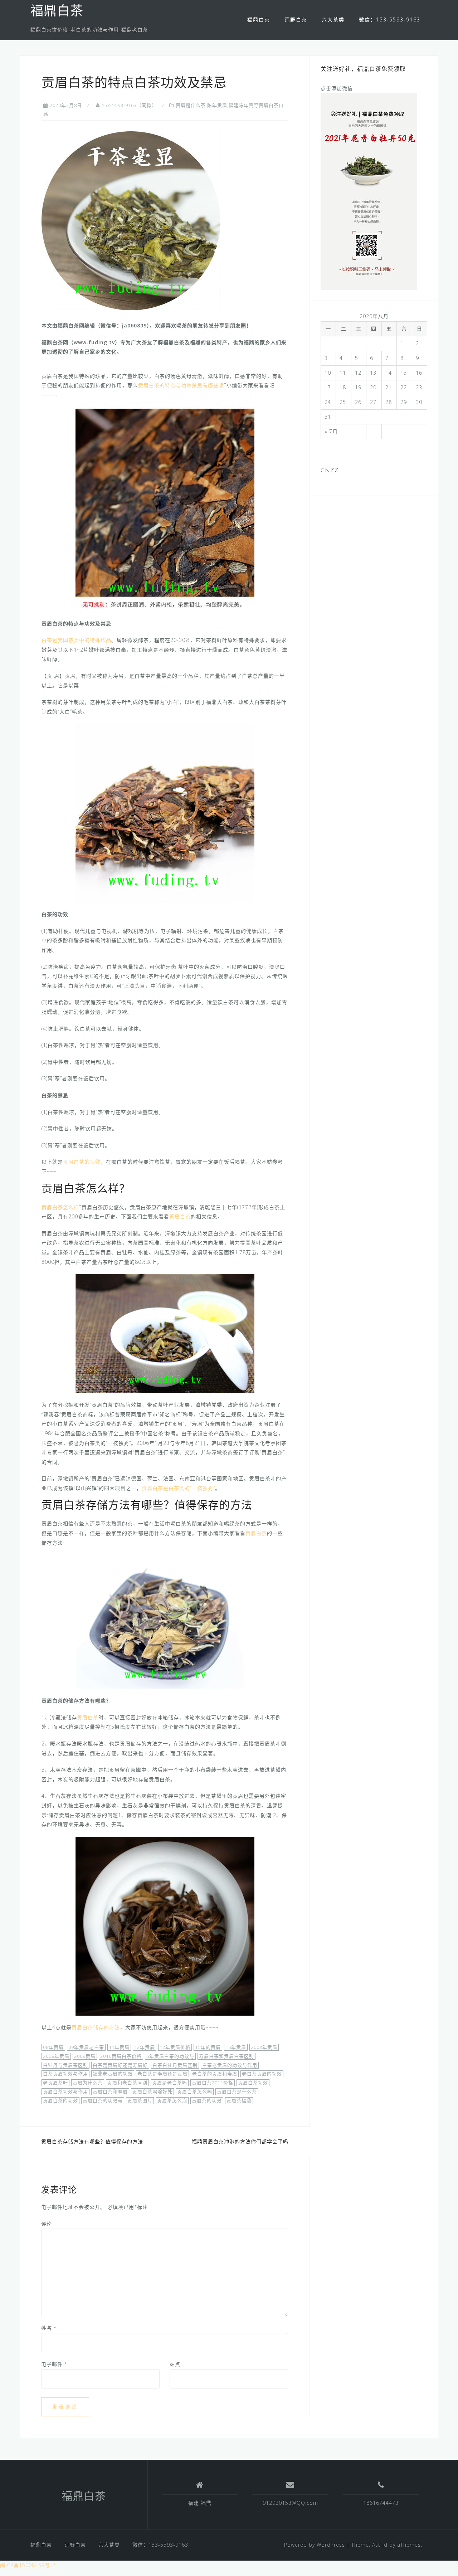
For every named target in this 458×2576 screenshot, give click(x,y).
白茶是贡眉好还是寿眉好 (120, 2065)
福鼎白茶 (57, 12)
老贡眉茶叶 (55, 2083)
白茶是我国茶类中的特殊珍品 (76, 640)
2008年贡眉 (56, 2056)
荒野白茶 (296, 20)
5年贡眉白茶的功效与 (170, 2056)
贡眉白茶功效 (253, 2083)
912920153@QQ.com (290, 2503)
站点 (175, 2364)
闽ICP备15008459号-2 (28, 2565)
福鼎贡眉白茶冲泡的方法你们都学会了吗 (240, 2141)
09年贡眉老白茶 (86, 2047)
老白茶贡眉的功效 (262, 2074)
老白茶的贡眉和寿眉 (215, 2074)
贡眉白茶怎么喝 (195, 2092)
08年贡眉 (53, 2047)
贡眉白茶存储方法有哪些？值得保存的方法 (92, 2141)
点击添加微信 (337, 88)
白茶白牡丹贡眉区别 (175, 2065)
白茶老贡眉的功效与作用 (230, 2065)
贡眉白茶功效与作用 (65, 2092)
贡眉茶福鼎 (239, 2100)
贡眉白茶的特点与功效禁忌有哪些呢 (181, 385)
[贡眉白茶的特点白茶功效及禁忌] (131, 220)
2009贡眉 (85, 2056)
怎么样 (60, 1207)
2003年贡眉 (264, 2047)
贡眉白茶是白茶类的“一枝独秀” (178, 1488)
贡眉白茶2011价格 (213, 2083)
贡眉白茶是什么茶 (237, 2092)
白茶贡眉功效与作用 (65, 2074)
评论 (47, 2224)
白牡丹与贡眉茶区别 (65, 2065)
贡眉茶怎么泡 (172, 2100)
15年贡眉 (236, 2047)
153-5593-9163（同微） (129, 105)
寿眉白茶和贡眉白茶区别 (226, 2056)
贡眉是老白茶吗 (170, 2083)
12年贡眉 (145, 2047)
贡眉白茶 (180, 1216)
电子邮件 (54, 2364)
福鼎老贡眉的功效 (113, 2074)
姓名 (49, 2328)
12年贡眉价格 (175, 2047)
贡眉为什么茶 (88, 2083)
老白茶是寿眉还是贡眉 (162, 2074)
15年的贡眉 (208, 2047)
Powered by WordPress (315, 2545)
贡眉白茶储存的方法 (96, 2027)
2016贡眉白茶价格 (121, 2056)
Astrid (380, 2545)
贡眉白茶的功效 (82, 1162)
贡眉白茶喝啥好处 (152, 2092)
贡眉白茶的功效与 (103, 2100)
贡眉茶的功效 (207, 2100)
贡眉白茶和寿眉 (110, 2092)
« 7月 (331, 431)
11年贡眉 (119, 2047)
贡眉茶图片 (140, 2100)
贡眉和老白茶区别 (127, 2083)
